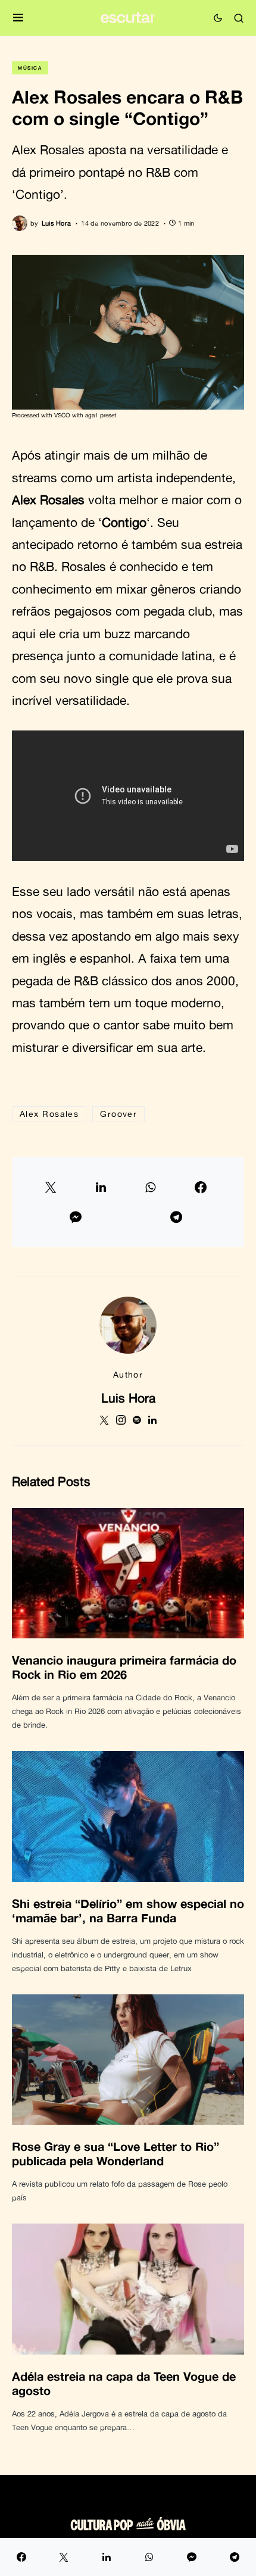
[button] (18, 18)
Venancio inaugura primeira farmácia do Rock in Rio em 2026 (124, 1667)
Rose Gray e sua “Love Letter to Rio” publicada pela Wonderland (115, 2153)
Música (30, 68)
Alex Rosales (49, 1114)
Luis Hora (128, 1398)
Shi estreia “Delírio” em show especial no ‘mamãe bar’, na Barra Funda (128, 1910)
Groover (118, 1114)
